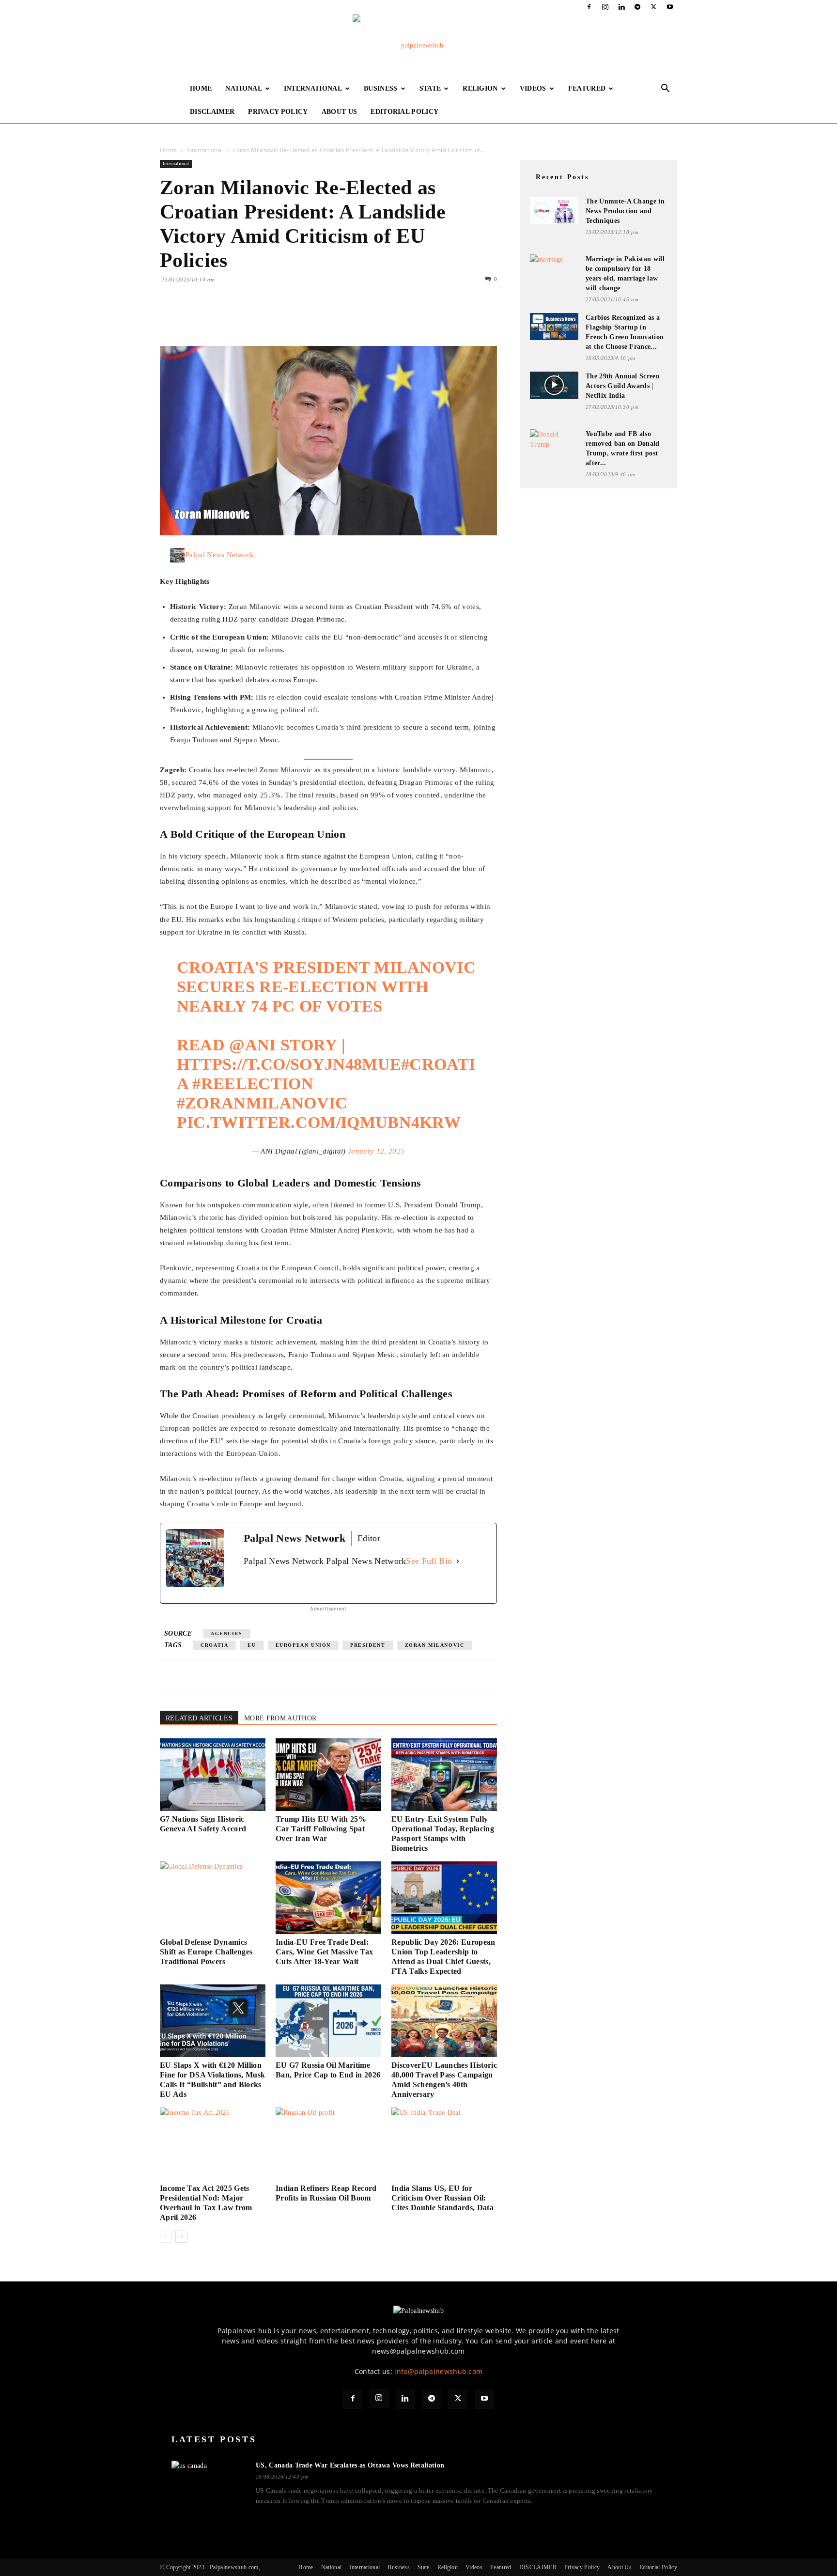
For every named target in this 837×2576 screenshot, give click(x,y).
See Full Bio (429, 1561)
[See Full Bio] (458, 1561)
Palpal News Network (220, 555)
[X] (654, 7)
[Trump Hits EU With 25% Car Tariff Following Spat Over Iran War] (328, 1775)
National (244, 88)
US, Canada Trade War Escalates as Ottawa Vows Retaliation (350, 2465)
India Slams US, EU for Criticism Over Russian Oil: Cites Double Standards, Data (442, 2198)
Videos (533, 88)
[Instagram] (605, 7)
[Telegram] (637, 7)
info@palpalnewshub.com (438, 2371)
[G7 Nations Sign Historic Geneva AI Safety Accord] (213, 1775)
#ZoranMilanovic (262, 1103)
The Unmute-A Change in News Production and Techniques (625, 211)
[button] (666, 89)
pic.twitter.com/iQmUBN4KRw (319, 1122)
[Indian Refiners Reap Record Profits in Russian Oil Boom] (328, 2144)
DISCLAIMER (212, 112)
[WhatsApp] (236, 318)
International (313, 88)
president (368, 1645)
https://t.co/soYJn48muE (289, 1064)
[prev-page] (166, 2237)
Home (201, 88)
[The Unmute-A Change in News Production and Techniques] (554, 210)
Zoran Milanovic (435, 1645)
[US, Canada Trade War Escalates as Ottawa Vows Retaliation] (208, 2481)
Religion (480, 88)
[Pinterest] (214, 318)
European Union (303, 1645)
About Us (340, 112)
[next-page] (181, 2237)
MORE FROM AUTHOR (280, 1718)
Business (381, 88)
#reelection (253, 1084)
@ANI (252, 1045)
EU (252, 1645)
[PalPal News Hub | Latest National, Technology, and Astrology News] (418, 46)
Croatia (214, 1645)
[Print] (281, 318)
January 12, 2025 (376, 1151)
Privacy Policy (278, 112)
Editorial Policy (404, 112)
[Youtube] (670, 7)
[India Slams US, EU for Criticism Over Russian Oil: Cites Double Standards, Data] (444, 2144)
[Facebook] (589, 7)
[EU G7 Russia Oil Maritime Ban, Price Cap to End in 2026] (328, 2021)
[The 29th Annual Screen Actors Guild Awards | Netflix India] (554, 385)
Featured (587, 88)
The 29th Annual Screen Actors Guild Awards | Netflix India (623, 386)
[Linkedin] (621, 7)
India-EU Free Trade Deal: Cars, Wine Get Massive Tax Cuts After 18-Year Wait (324, 1952)
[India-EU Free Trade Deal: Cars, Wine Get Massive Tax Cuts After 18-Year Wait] (328, 1898)
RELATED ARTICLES (199, 1718)
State (430, 88)
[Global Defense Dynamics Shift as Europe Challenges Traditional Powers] (213, 1898)
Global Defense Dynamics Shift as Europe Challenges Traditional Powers (206, 1952)
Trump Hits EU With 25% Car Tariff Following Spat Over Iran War (321, 1829)
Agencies (227, 1633)
